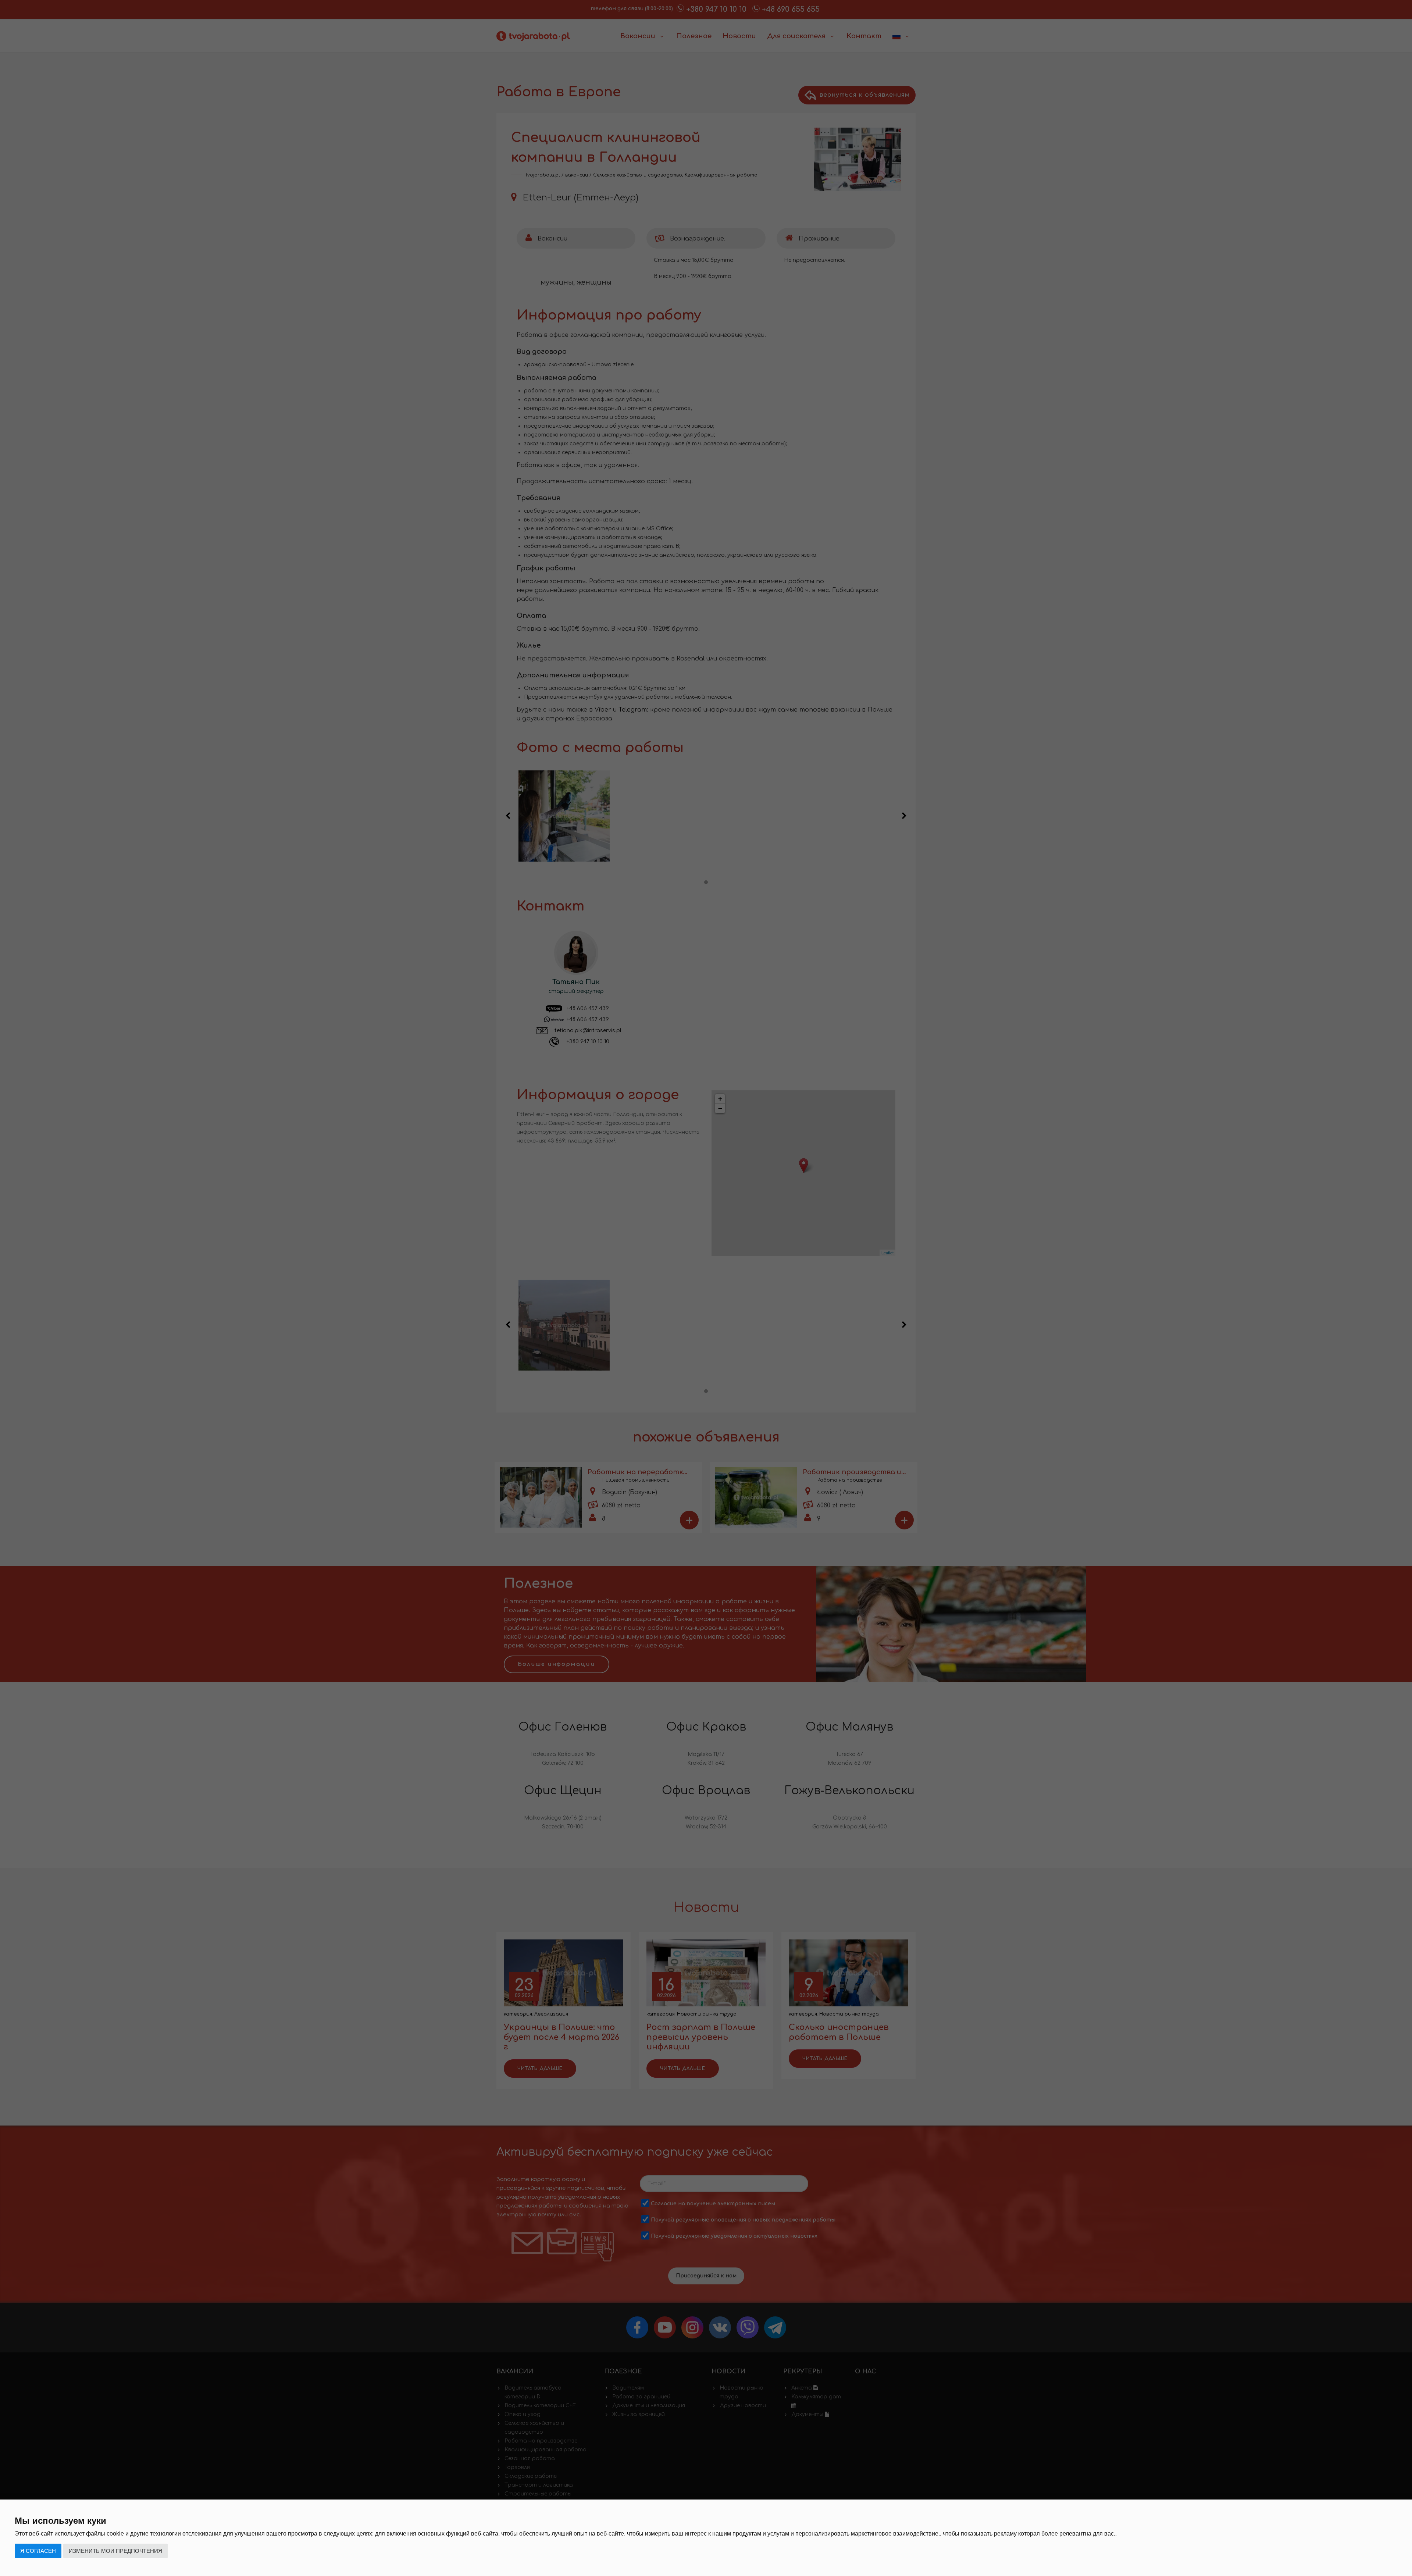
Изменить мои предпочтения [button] (115, 2551)
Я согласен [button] (38, 2551)
